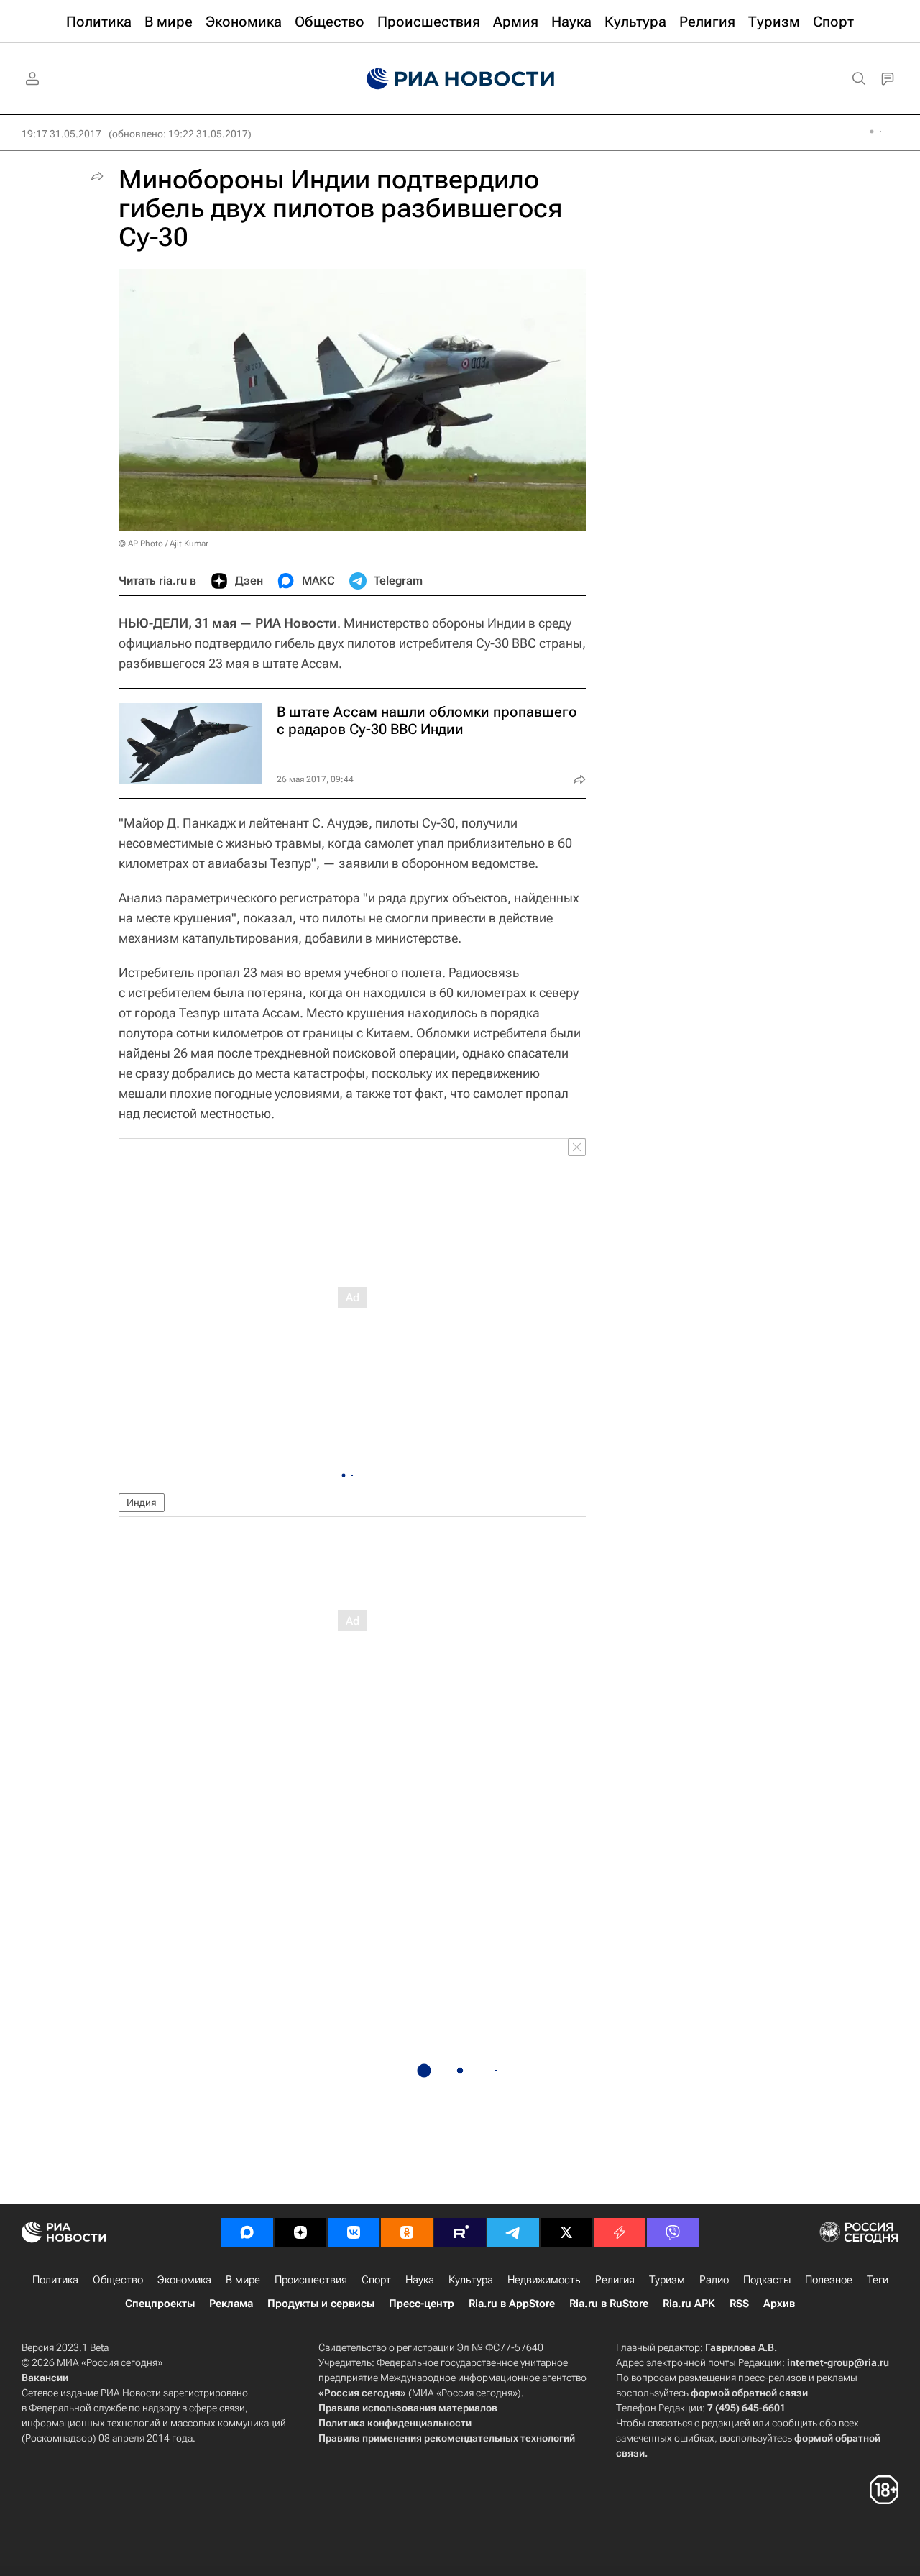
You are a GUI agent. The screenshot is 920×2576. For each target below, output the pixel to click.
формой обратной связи (749, 2393)
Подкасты (767, 2280)
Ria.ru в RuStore (609, 2304)
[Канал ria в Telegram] (513, 2232)
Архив (779, 2304)
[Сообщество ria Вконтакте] (354, 2232)
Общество (118, 2280)
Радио (714, 2280)
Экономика (184, 2280)
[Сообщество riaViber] (673, 2232)
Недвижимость (544, 2280)
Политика (55, 2280)
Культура (471, 2280)
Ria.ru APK (689, 2304)
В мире (243, 2280)
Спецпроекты (160, 2304)
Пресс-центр (422, 2304)
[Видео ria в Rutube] (460, 2232)
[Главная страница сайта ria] (460, 79)
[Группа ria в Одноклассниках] (407, 2232)
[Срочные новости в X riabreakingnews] (620, 2232)
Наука (420, 2280)
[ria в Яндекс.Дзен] (300, 2232)
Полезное (829, 2280)
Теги (878, 2280)
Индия (142, 1503)
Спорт (376, 2280)
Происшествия (311, 2280)
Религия (615, 2280)
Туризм (667, 2280)
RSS (739, 2304)
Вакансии (45, 2378)
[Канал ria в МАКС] (247, 2232)
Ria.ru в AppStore (512, 2304)
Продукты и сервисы (321, 2304)
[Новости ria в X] (566, 2232)
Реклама (231, 2304)
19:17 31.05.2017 (61, 134)
